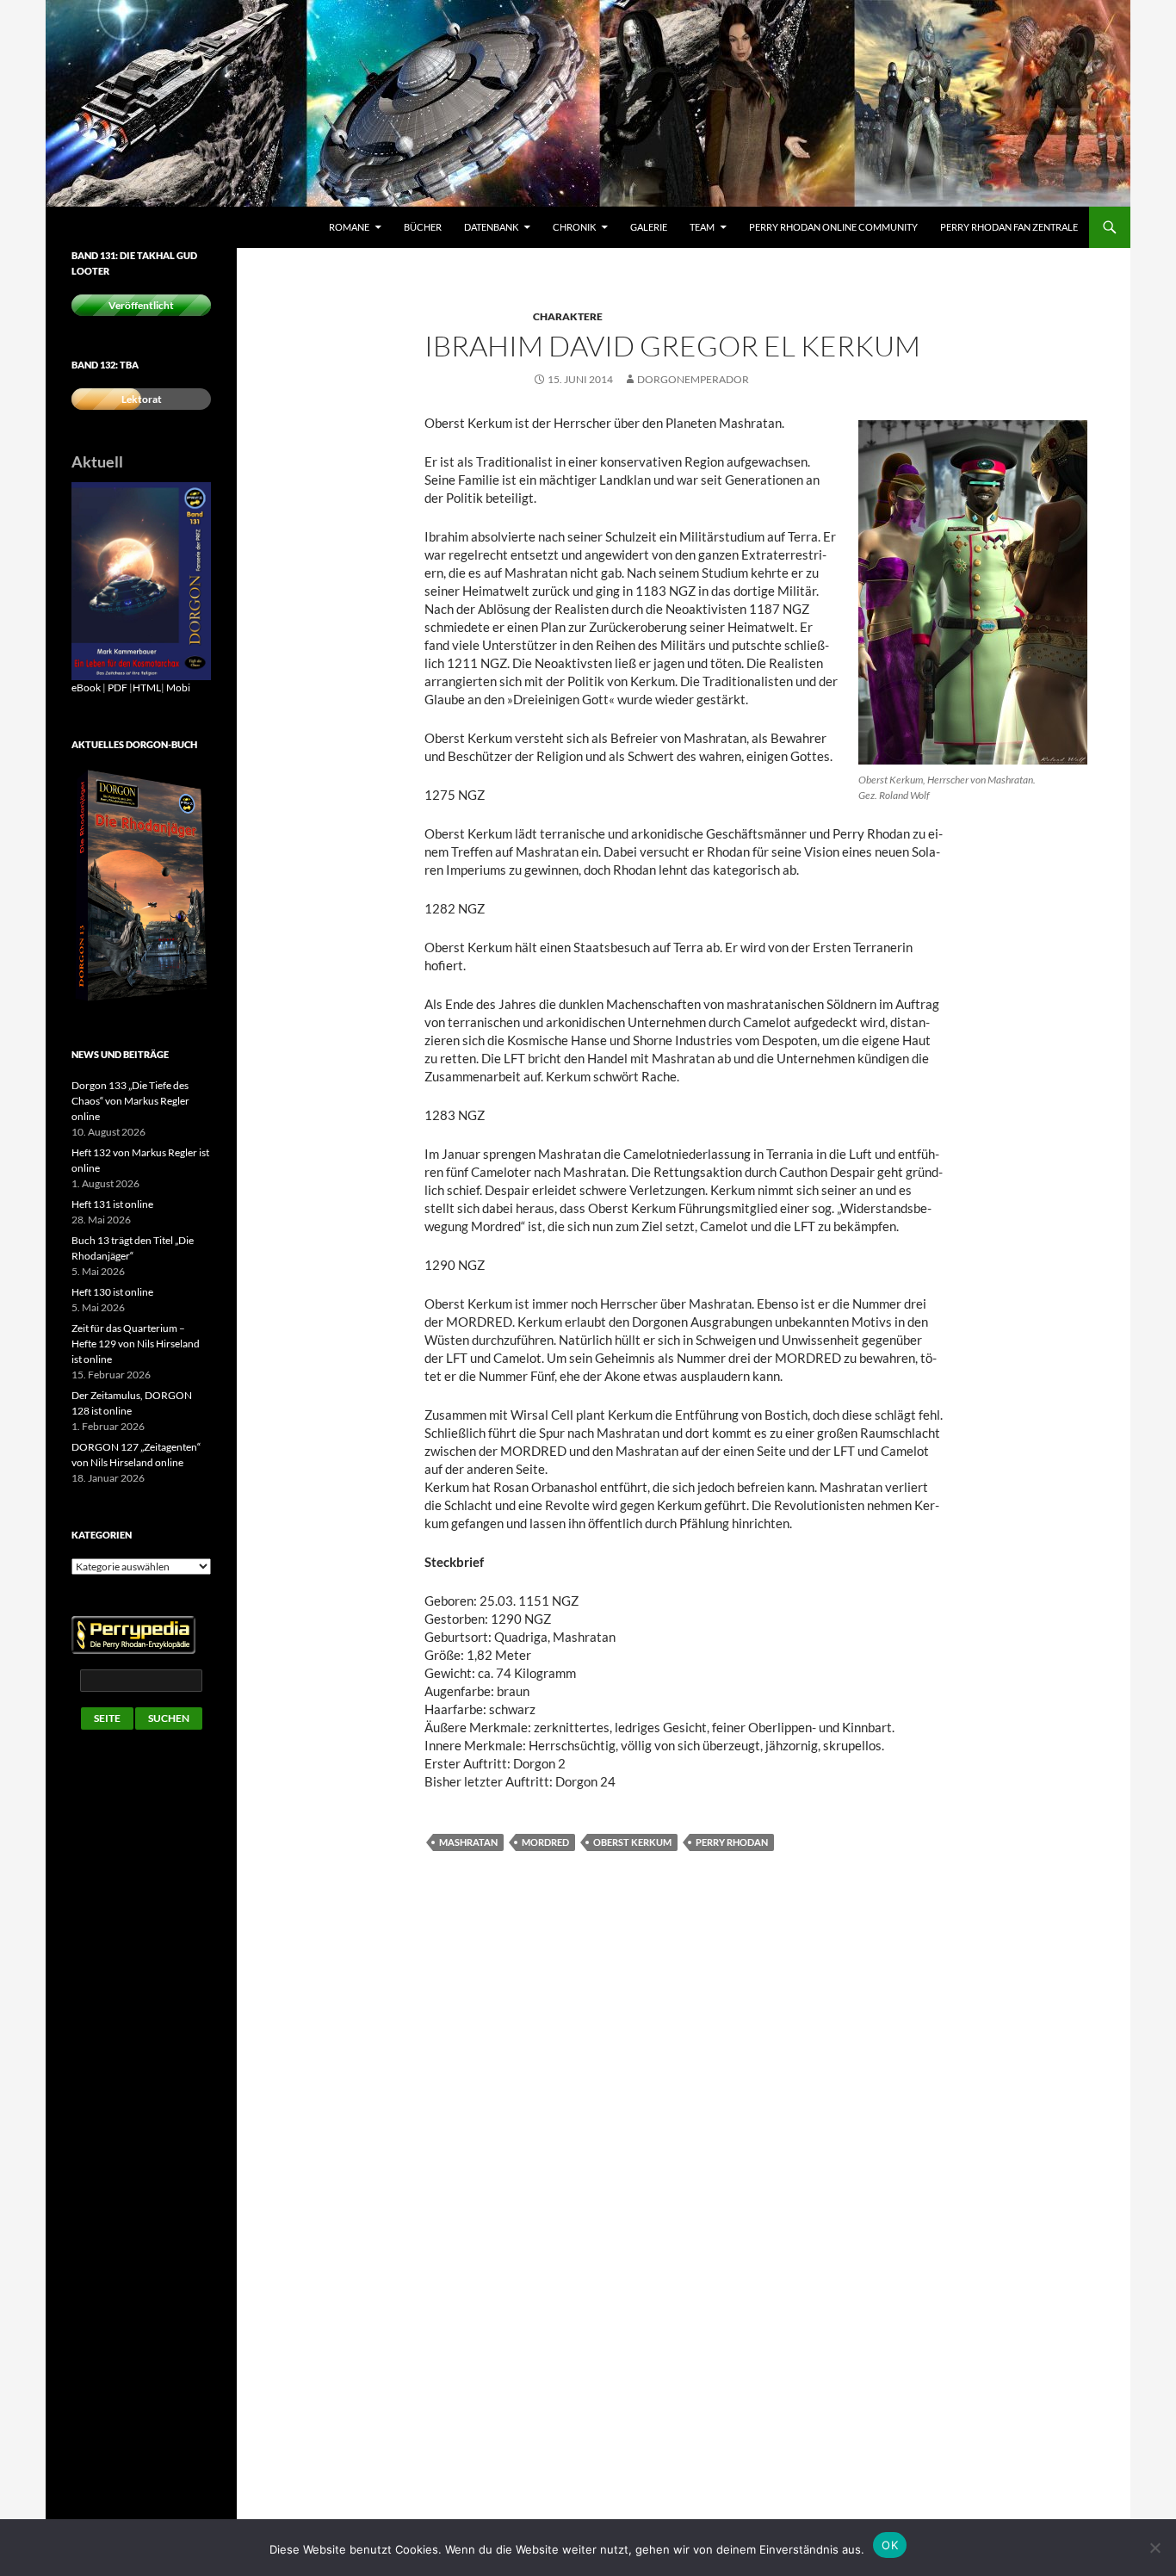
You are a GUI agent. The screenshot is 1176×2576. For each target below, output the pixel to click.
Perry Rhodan (732, 1842)
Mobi (178, 687)
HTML (147, 687)
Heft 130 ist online (112, 1292)
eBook (86, 687)
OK (890, 2545)
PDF (118, 687)
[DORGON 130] (141, 580)
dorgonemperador (693, 379)
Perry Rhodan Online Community (833, 227)
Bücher (423, 227)
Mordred (545, 1842)
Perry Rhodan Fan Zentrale (1009, 227)
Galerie (649, 227)
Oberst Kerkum (632, 1842)
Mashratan (468, 1842)
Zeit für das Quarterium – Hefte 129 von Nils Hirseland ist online (136, 1344)
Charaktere (568, 316)
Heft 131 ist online (112, 1204)
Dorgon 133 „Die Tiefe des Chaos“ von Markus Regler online (130, 1101)
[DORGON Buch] (141, 885)
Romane (349, 227)
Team (702, 227)
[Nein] (1154, 2548)
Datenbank (491, 227)
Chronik (574, 227)
